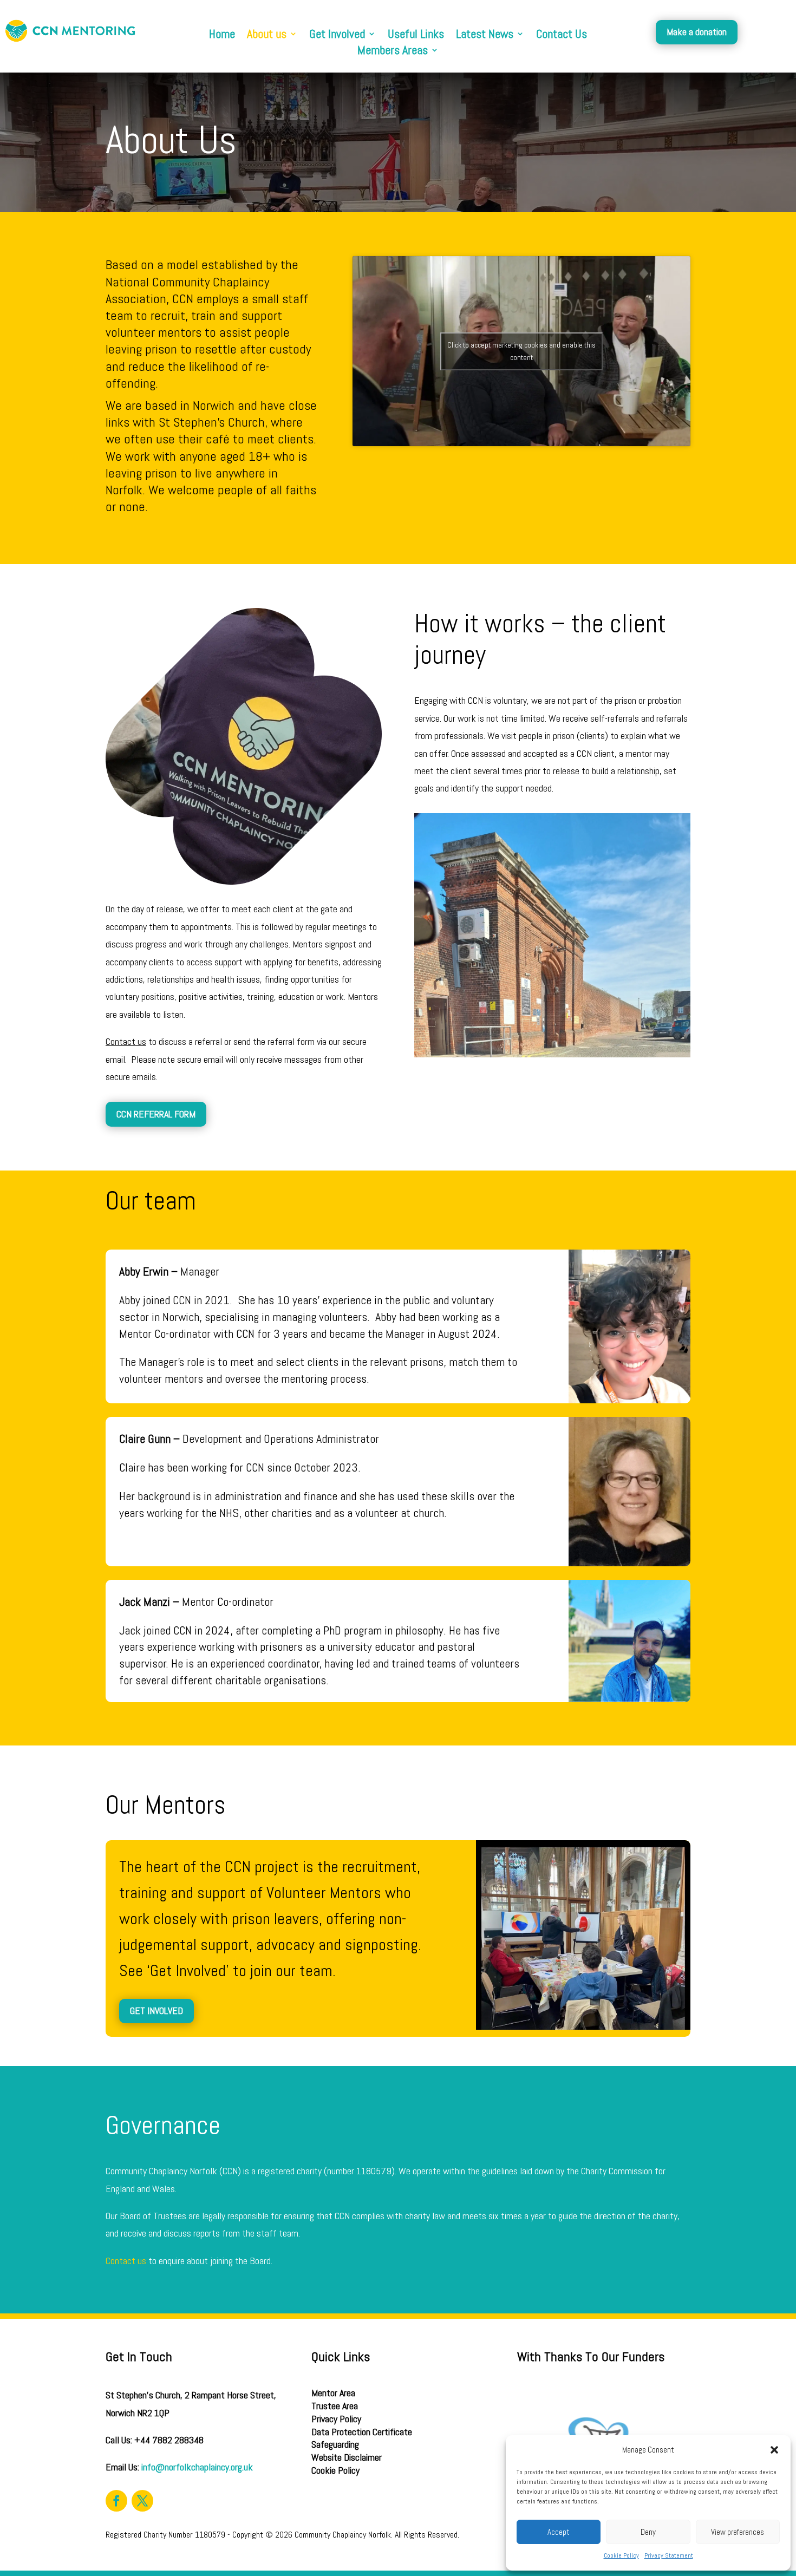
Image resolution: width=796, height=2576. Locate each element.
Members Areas (393, 52)
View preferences (738, 2532)
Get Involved (337, 35)
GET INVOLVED (156, 2011)
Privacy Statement (669, 2555)
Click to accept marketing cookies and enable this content (521, 351)
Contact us (126, 2261)
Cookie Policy (621, 2555)
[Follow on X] (142, 2501)
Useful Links (416, 35)
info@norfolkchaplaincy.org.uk (197, 2467)
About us (267, 35)
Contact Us (562, 35)
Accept (559, 2532)
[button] (774, 2450)
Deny (648, 2532)
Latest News (485, 35)
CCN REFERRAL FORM (156, 1114)
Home (222, 35)
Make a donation (697, 32)
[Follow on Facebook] (116, 2501)
